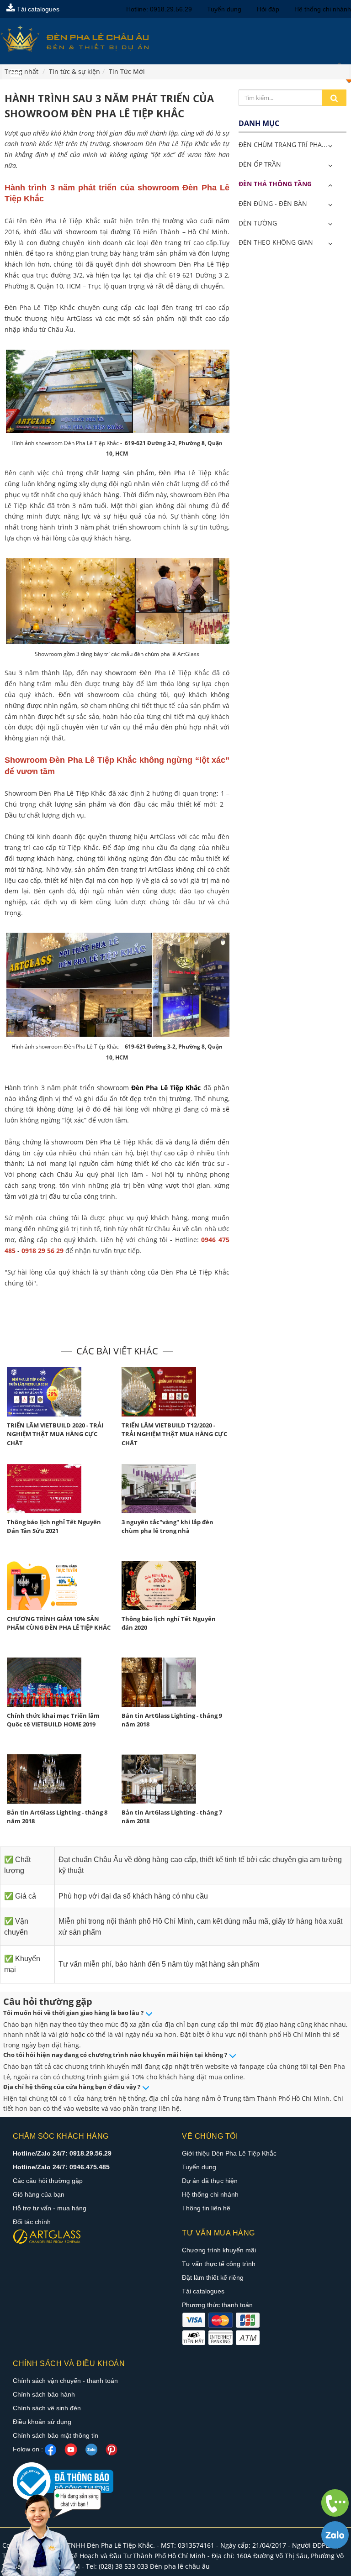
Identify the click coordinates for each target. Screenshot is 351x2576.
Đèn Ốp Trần (260, 164)
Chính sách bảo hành (44, 2394)
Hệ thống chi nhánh (323, 9)
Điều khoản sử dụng (42, 2422)
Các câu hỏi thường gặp (48, 2181)
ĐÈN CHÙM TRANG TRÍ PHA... (283, 144)
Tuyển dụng (224, 9)
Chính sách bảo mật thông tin (56, 2435)
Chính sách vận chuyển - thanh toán (65, 2381)
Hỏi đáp (268, 9)
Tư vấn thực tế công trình (219, 2264)
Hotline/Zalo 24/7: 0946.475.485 (61, 2167)
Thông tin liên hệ (206, 2208)
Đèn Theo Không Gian (276, 242)
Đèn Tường (258, 223)
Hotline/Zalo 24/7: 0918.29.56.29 (62, 2153)
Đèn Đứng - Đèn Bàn (273, 203)
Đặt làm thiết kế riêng (213, 2277)
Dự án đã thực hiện (210, 2181)
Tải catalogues (37, 9)
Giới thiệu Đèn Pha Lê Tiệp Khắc (229, 2153)
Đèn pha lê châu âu (180, 2566)
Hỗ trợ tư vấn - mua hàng (50, 2208)
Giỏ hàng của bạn (39, 2194)
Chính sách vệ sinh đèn (47, 2408)
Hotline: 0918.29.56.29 (159, 9)
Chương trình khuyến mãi (219, 2250)
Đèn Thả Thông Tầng (275, 184)
